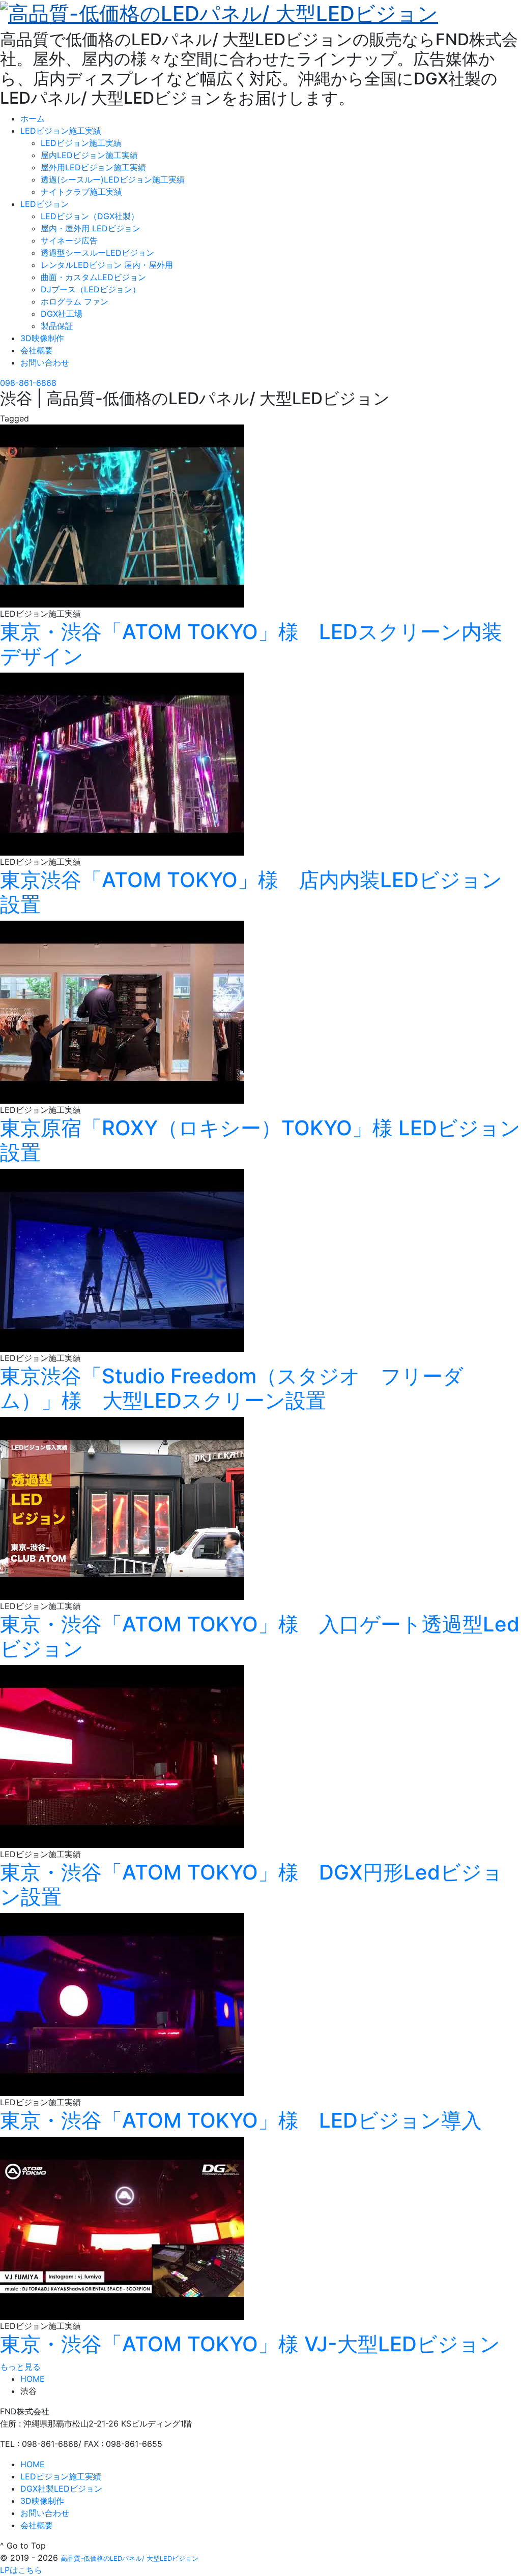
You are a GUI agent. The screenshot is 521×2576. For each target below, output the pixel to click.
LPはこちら (21, 2570)
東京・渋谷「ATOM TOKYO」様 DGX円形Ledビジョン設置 (251, 1884)
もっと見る (20, 2367)
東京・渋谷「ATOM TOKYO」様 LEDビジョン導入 (241, 2120)
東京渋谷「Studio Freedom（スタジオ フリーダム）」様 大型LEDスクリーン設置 (232, 1388)
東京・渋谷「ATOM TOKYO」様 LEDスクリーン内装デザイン (251, 644)
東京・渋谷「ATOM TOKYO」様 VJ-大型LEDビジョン (250, 2344)
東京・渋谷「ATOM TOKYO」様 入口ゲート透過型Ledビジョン (260, 1636)
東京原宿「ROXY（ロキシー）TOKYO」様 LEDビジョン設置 (260, 1140)
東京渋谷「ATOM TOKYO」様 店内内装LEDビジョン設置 (251, 892)
